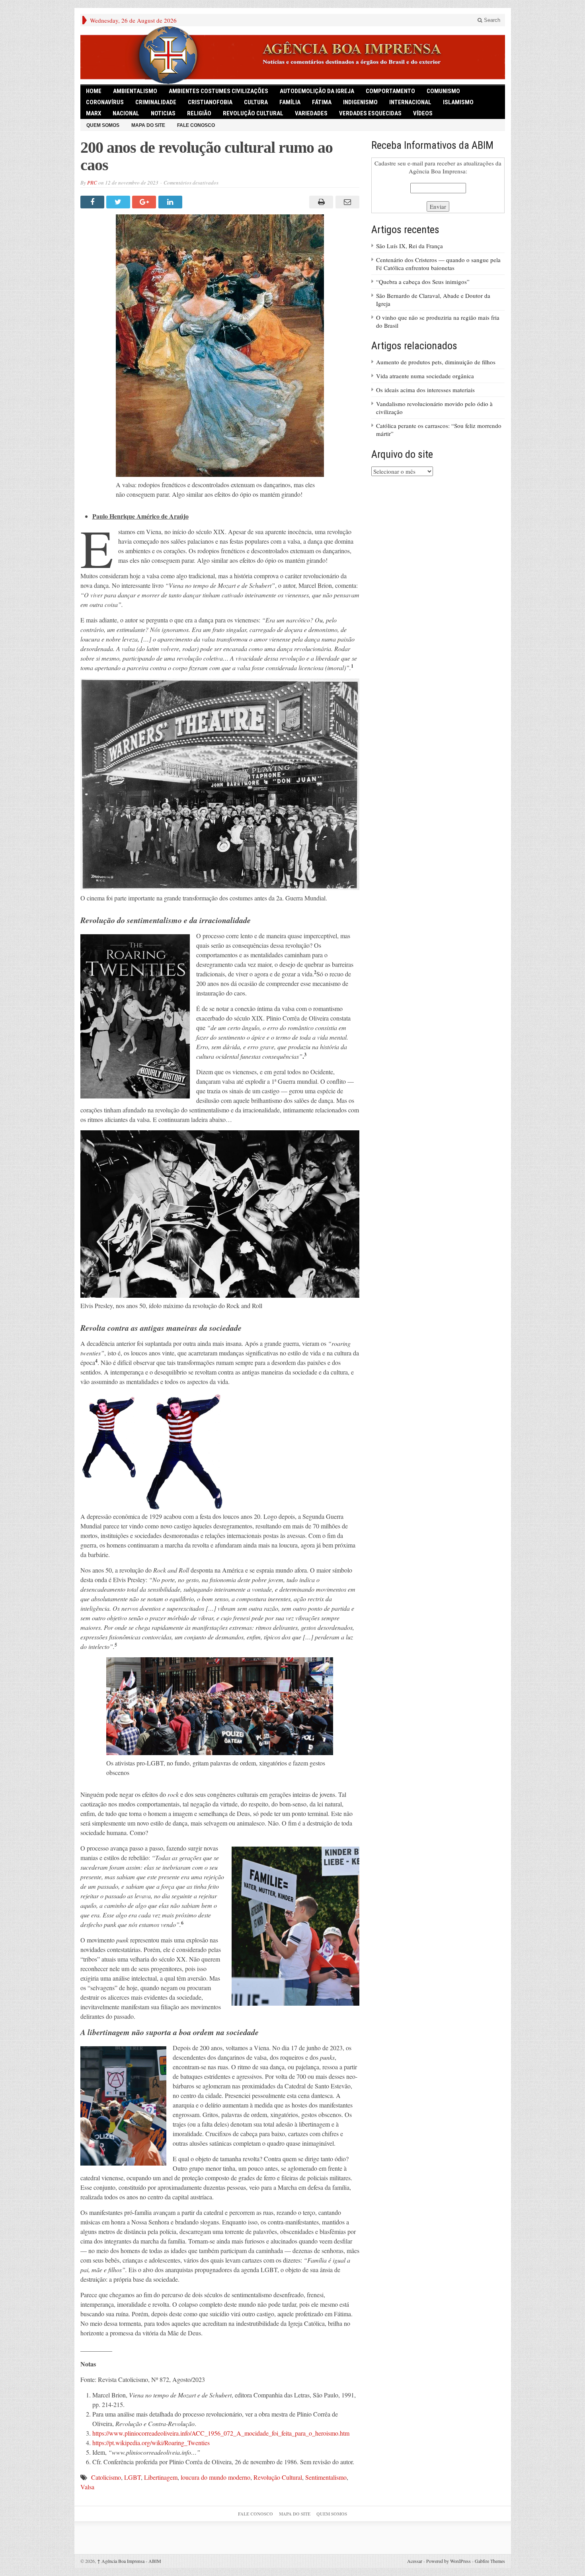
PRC (92, 183)
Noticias (163, 113)
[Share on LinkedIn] (171, 202)
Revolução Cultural (253, 113)
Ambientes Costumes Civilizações (218, 91)
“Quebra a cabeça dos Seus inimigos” (423, 282)
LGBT (133, 2477)
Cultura (256, 102)
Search (491, 20)
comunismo (443, 91)
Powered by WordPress (448, 2561)
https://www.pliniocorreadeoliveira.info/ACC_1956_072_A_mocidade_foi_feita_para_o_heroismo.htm (221, 2433)
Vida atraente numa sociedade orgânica (425, 376)
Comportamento (390, 91)
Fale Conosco (196, 125)
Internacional (410, 102)
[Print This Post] (320, 202)
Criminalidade (156, 102)
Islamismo (458, 102)
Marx (94, 113)
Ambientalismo (135, 91)
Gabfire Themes (490, 2561)
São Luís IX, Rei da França (409, 246)
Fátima (322, 102)
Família (290, 102)
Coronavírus (105, 102)
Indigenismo (360, 102)
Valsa (87, 2487)
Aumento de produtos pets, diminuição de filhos (436, 362)
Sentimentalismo (326, 2477)
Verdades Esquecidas (370, 113)
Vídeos (423, 113)
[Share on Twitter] (119, 202)
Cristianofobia (210, 102)
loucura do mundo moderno (215, 2477)
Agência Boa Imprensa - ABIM (129, 2561)
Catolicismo (106, 2477)
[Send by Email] (346, 202)
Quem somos (103, 125)
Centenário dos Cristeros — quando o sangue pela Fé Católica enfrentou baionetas (438, 264)
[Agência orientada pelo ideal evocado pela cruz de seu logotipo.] (293, 55)
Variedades (311, 113)
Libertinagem (161, 2477)
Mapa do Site (148, 125)
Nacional (126, 113)
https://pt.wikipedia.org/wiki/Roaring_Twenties (151, 2443)
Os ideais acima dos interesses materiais (425, 390)
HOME (94, 91)
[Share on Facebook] (93, 202)
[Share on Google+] (145, 202)
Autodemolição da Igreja (317, 91)
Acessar (415, 2561)
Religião (199, 113)
